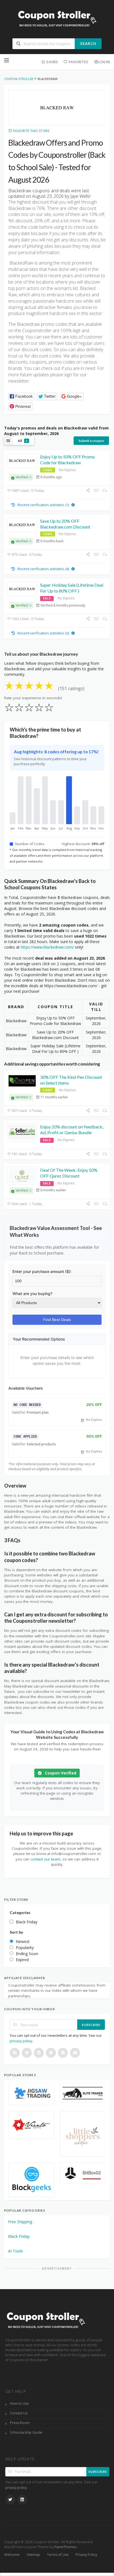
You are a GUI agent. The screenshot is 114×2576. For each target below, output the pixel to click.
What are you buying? (32, 1294)
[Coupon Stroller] (57, 19)
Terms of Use (58, 2555)
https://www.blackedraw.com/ (47, 947)
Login (104, 62)
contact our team (45, 1859)
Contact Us (19, 2413)
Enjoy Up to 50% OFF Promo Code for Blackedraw (68, 460)
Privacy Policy (86, 2555)
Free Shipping (20, 2222)
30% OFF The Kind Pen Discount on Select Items (71, 1080)
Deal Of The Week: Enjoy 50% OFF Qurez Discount (69, 1173)
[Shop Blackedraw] (57, 108)
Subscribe (91, 2025)
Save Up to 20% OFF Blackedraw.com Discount (65, 524)
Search (88, 44)
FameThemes (66, 2547)
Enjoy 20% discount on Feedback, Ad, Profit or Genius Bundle (72, 1130)
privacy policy (21, 2041)
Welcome (12, 2555)
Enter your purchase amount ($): (42, 1271)
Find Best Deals (57, 1320)
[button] (21, 397)
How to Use (19, 2403)
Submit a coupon (91, 441)
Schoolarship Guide (26, 2432)
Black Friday (19, 2236)
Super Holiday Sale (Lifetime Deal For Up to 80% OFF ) (72, 588)
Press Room (20, 2423)
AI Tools (15, 2251)
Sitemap (33, 2555)
